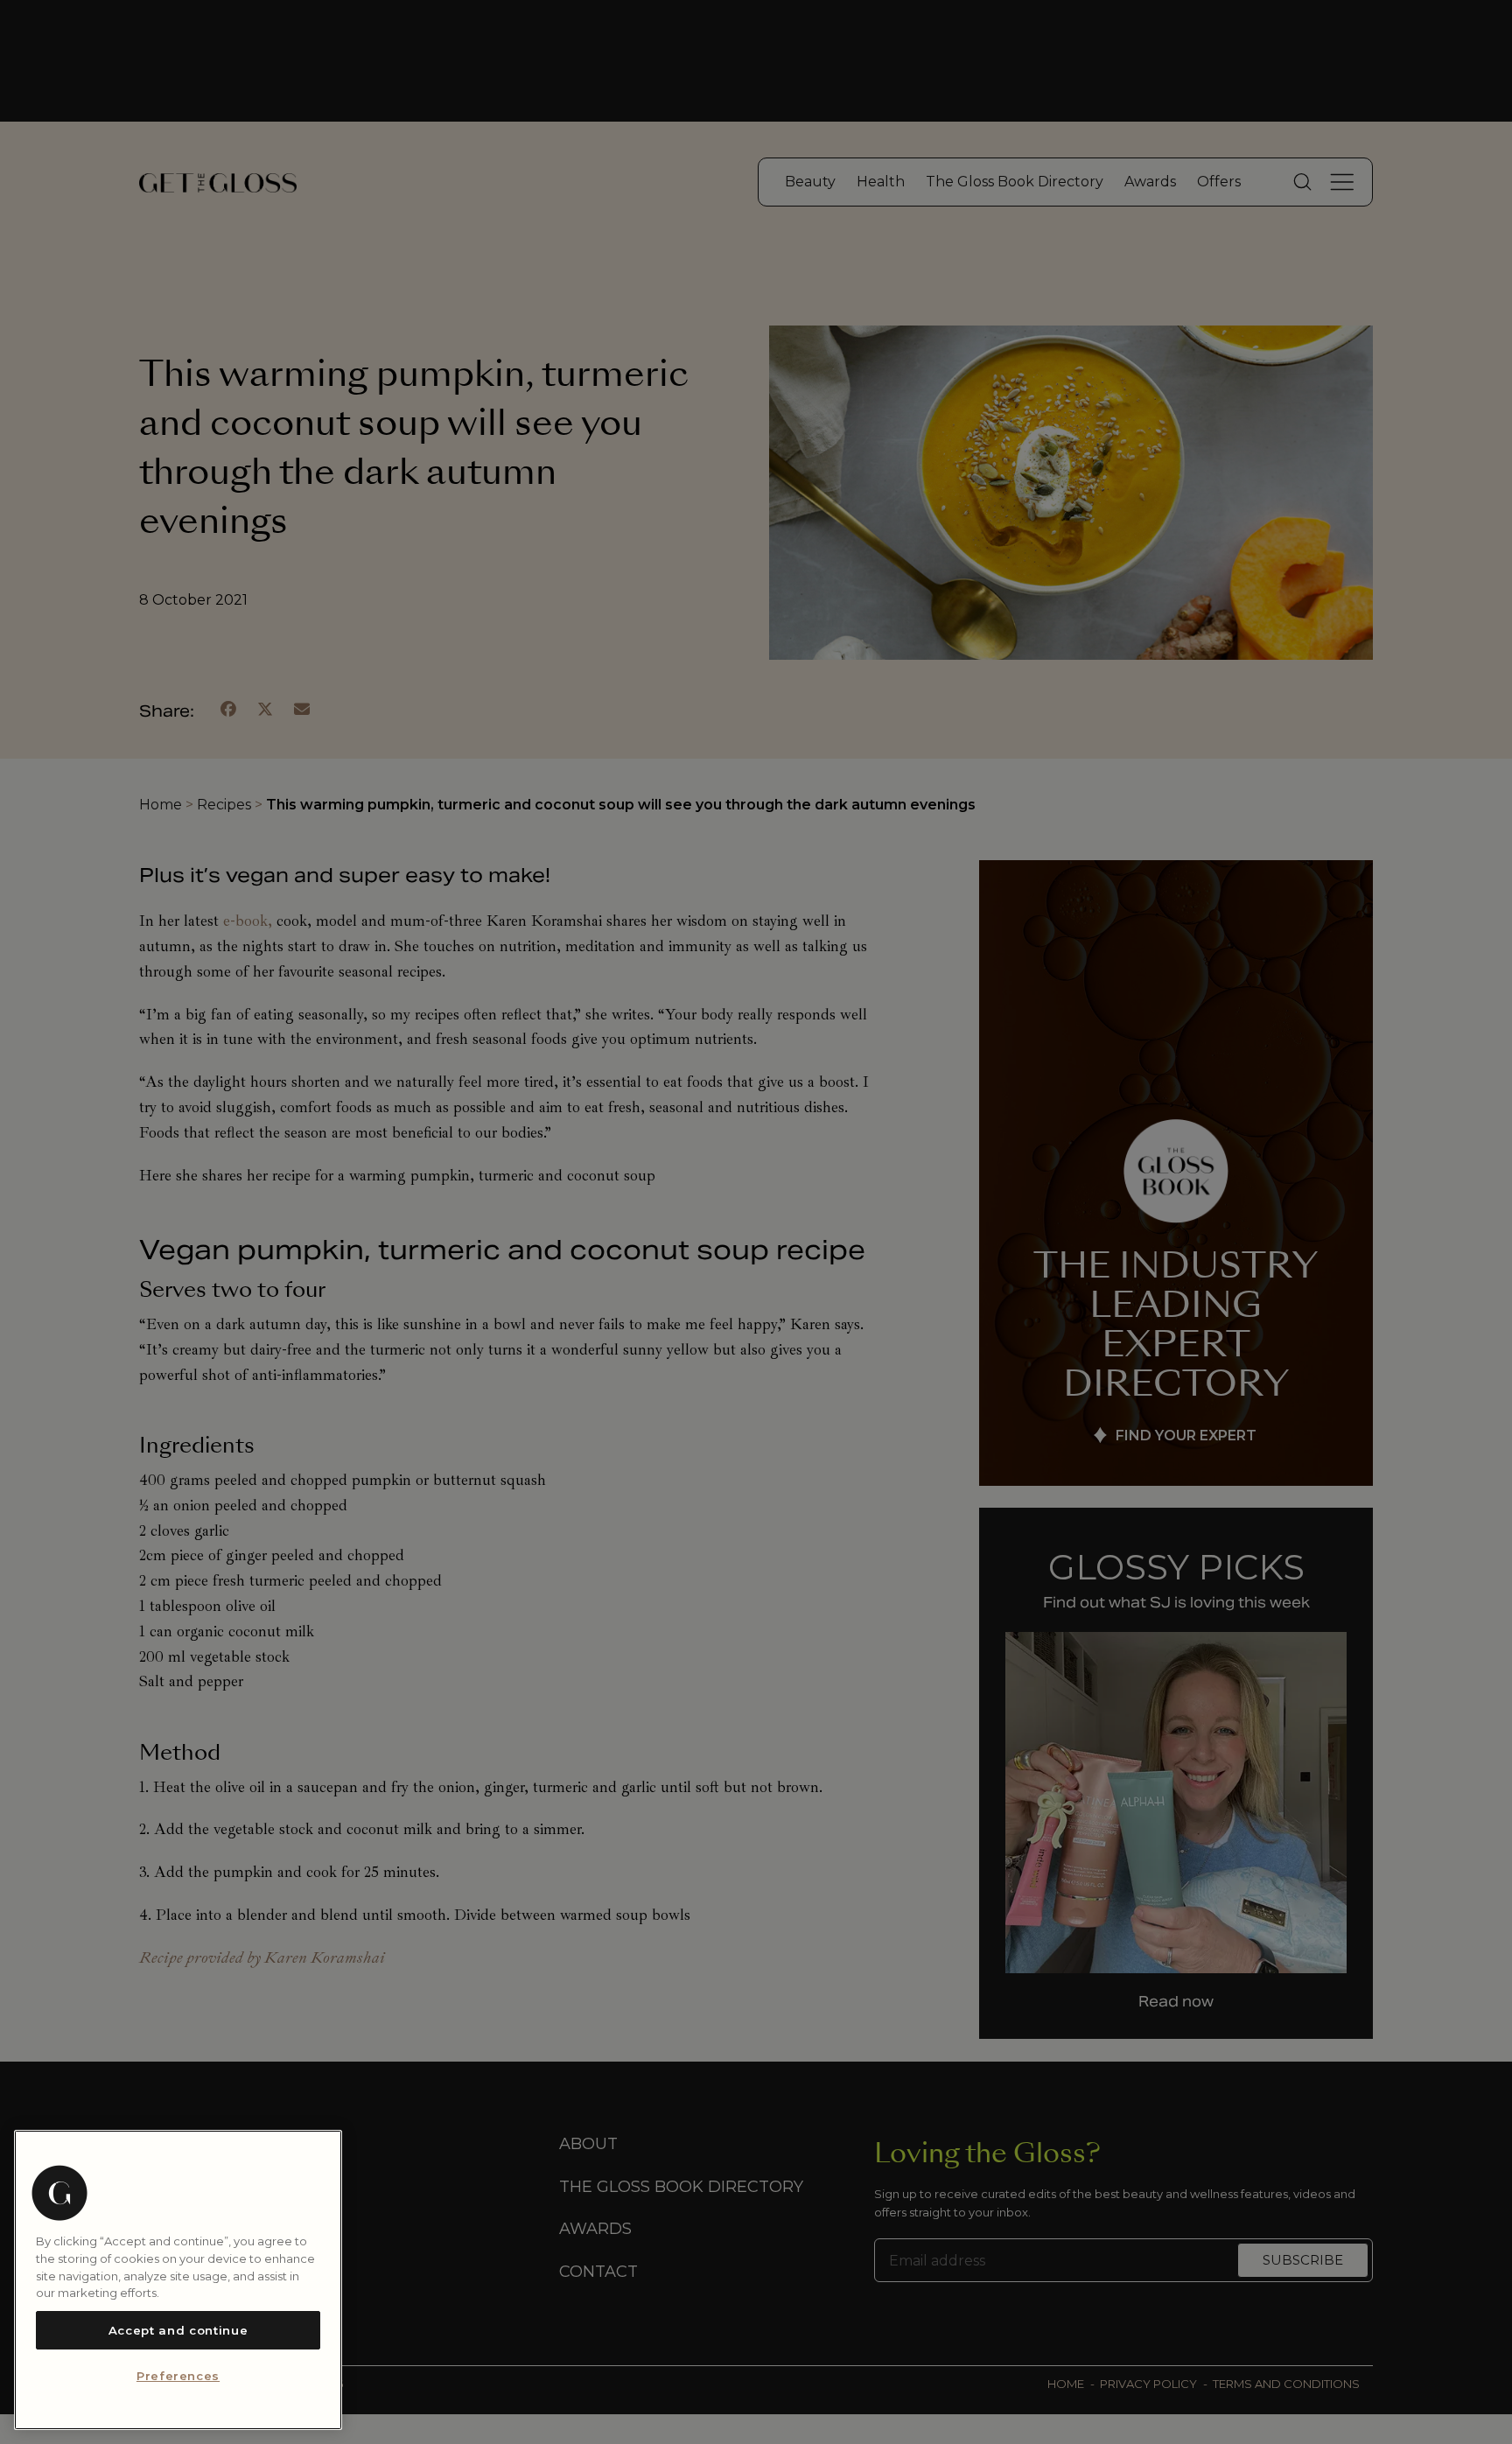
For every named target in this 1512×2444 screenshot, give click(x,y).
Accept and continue (178, 2330)
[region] (178, 2280)
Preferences (178, 2377)
